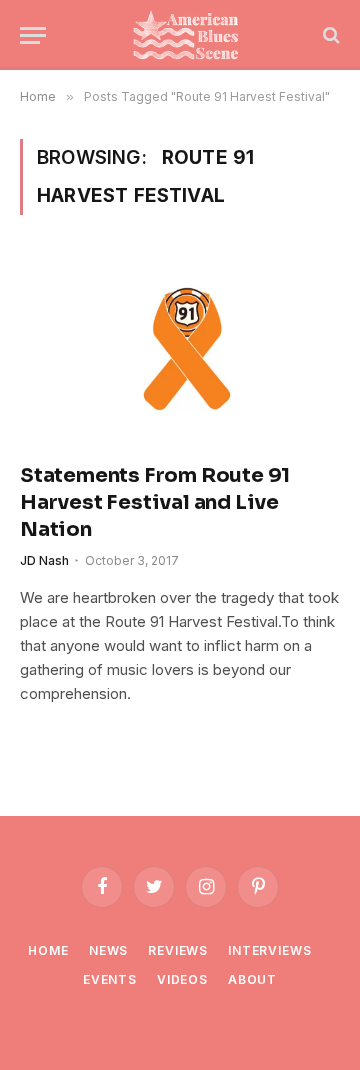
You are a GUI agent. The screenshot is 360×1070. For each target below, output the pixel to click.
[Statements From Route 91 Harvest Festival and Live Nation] (180, 350)
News (108, 950)
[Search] (329, 35)
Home (48, 950)
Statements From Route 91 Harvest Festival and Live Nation (155, 502)
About (252, 979)
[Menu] (33, 35)
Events (110, 979)
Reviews (178, 950)
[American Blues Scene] (190, 35)
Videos (182, 979)
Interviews (269, 950)
